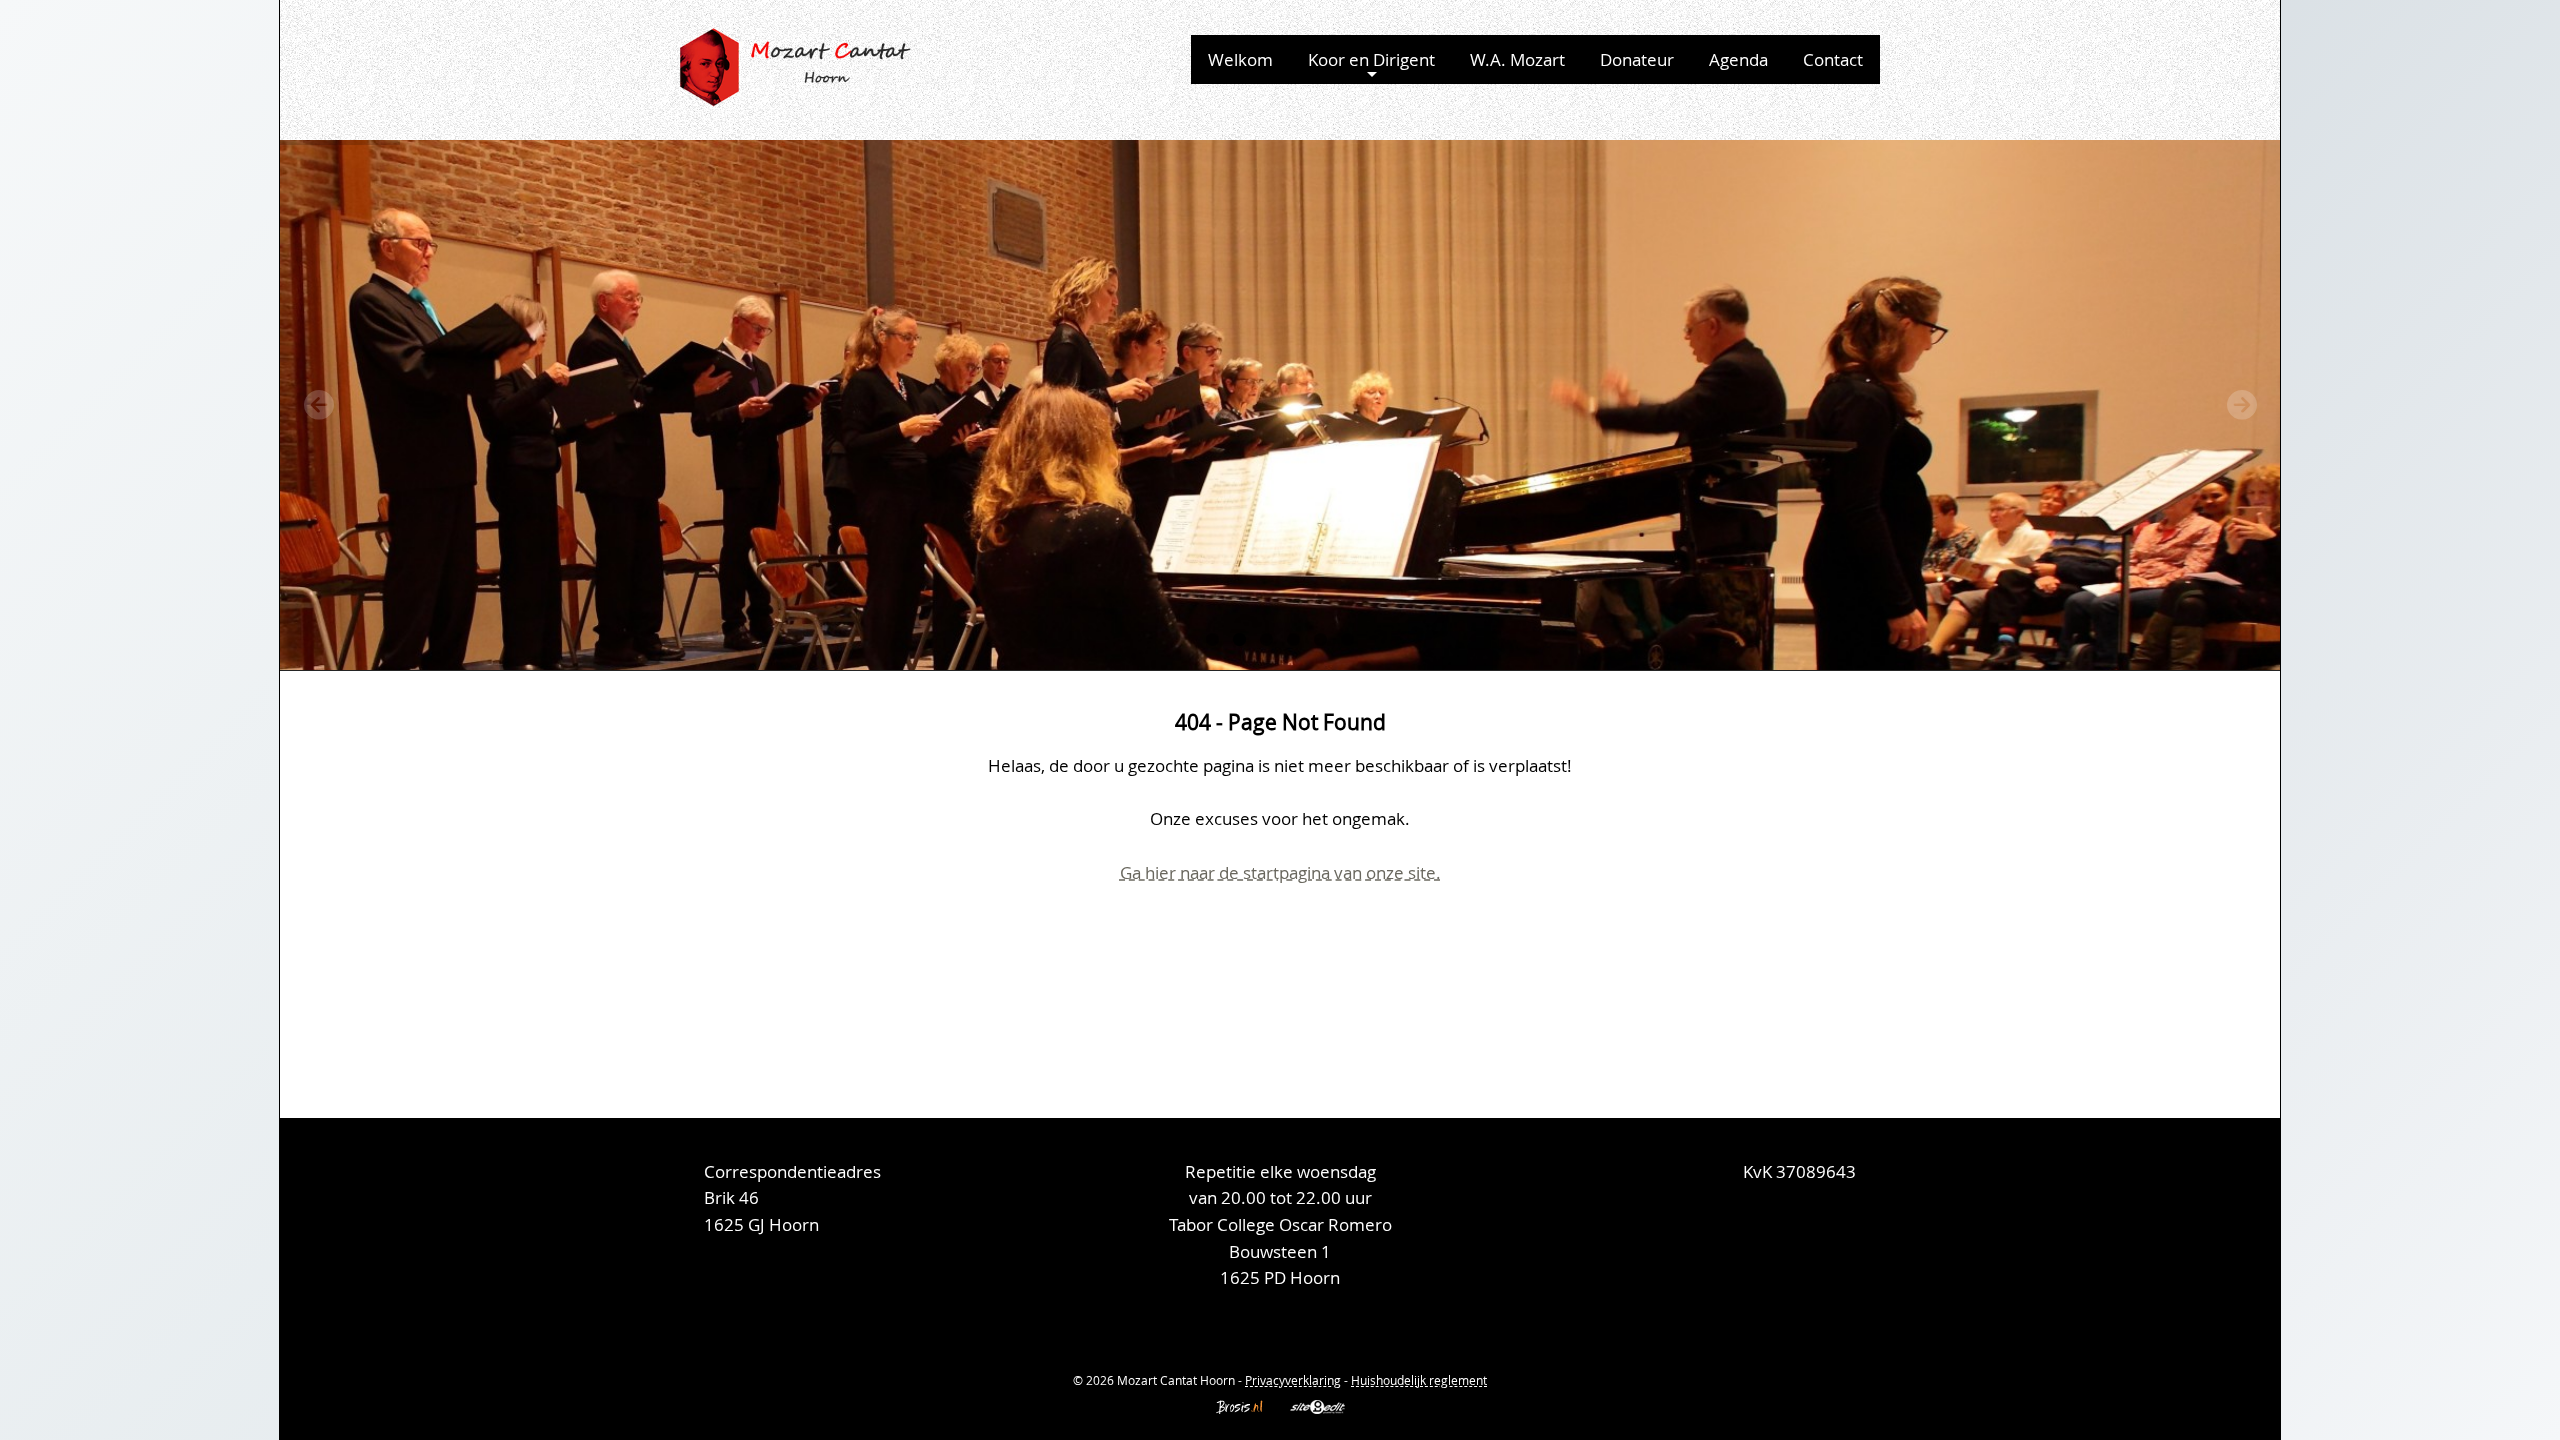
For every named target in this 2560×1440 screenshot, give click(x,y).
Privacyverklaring (1293, 1380)
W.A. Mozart (1517, 59)
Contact (1833, 59)
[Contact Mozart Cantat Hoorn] (1835, 1280)
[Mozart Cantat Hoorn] (797, 64)
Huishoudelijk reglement (1419, 1380)
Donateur (1637, 59)
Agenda (1738, 59)
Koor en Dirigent (1371, 59)
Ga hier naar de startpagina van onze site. (1280, 872)
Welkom (1240, 59)
